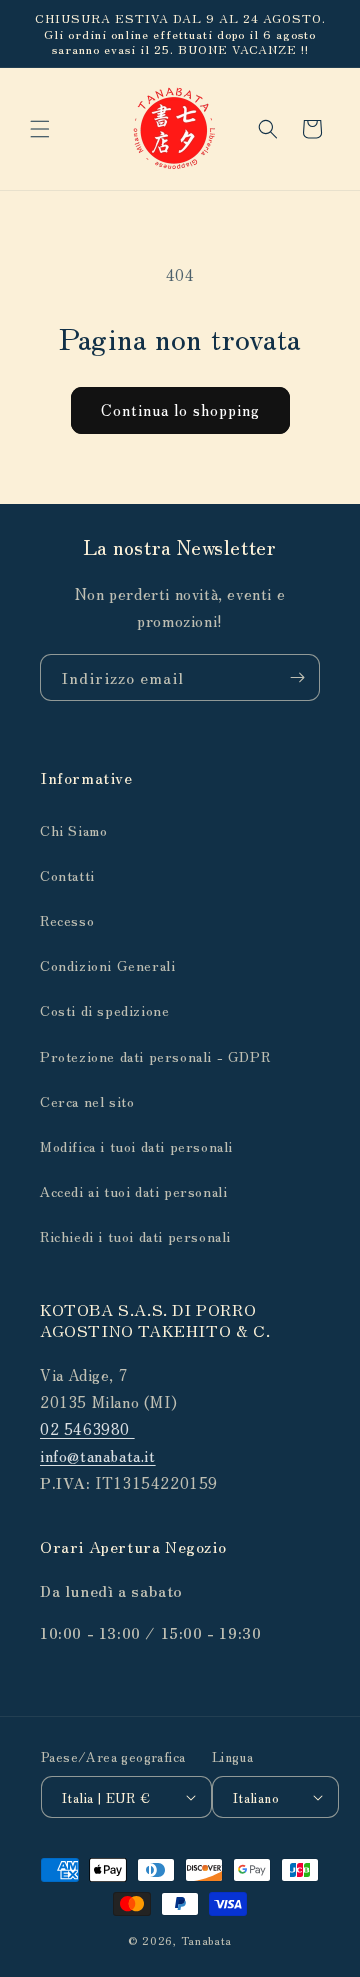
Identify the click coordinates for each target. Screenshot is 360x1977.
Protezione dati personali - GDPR (155, 1056)
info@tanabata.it (98, 1455)
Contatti (67, 875)
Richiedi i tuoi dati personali (135, 1236)
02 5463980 (87, 1428)
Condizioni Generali (107, 965)
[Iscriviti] (297, 677)
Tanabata (207, 1940)
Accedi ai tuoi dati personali (133, 1191)
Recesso (67, 920)
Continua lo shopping (180, 409)
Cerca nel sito (87, 1101)
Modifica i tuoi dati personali (136, 1146)
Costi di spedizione (104, 1010)
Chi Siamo (73, 830)
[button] (40, 129)
